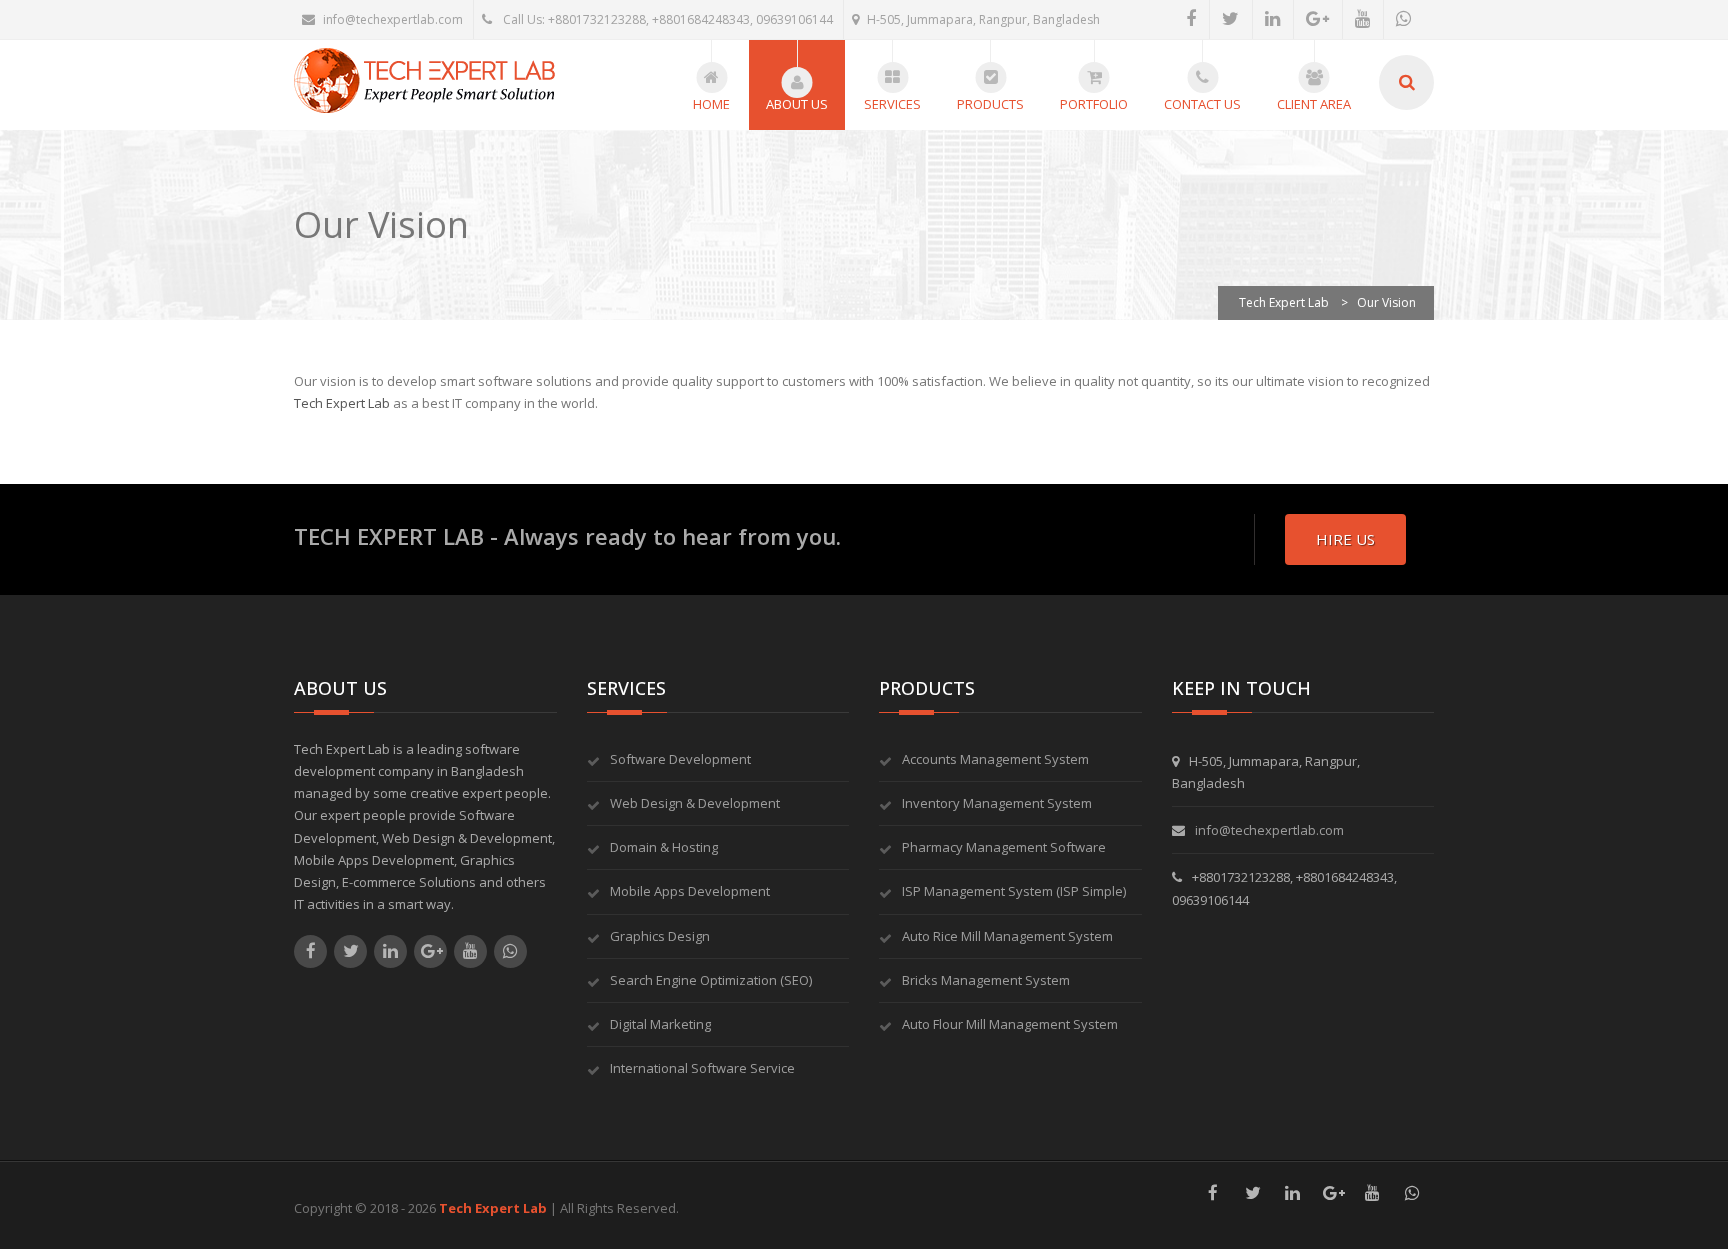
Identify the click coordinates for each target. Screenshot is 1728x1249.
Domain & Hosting (664, 847)
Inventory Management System (997, 803)
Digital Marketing (660, 1024)
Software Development (680, 759)
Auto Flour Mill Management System (1010, 1024)
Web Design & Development (695, 803)
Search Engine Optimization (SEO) (711, 980)
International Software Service (702, 1068)
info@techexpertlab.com (393, 19)
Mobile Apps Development (690, 891)
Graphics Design (660, 936)
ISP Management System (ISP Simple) (1014, 891)
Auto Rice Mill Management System (1007, 936)
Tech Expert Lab (342, 403)
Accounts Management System (995, 759)
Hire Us (1345, 539)
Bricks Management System (986, 980)
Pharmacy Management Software (1004, 847)
